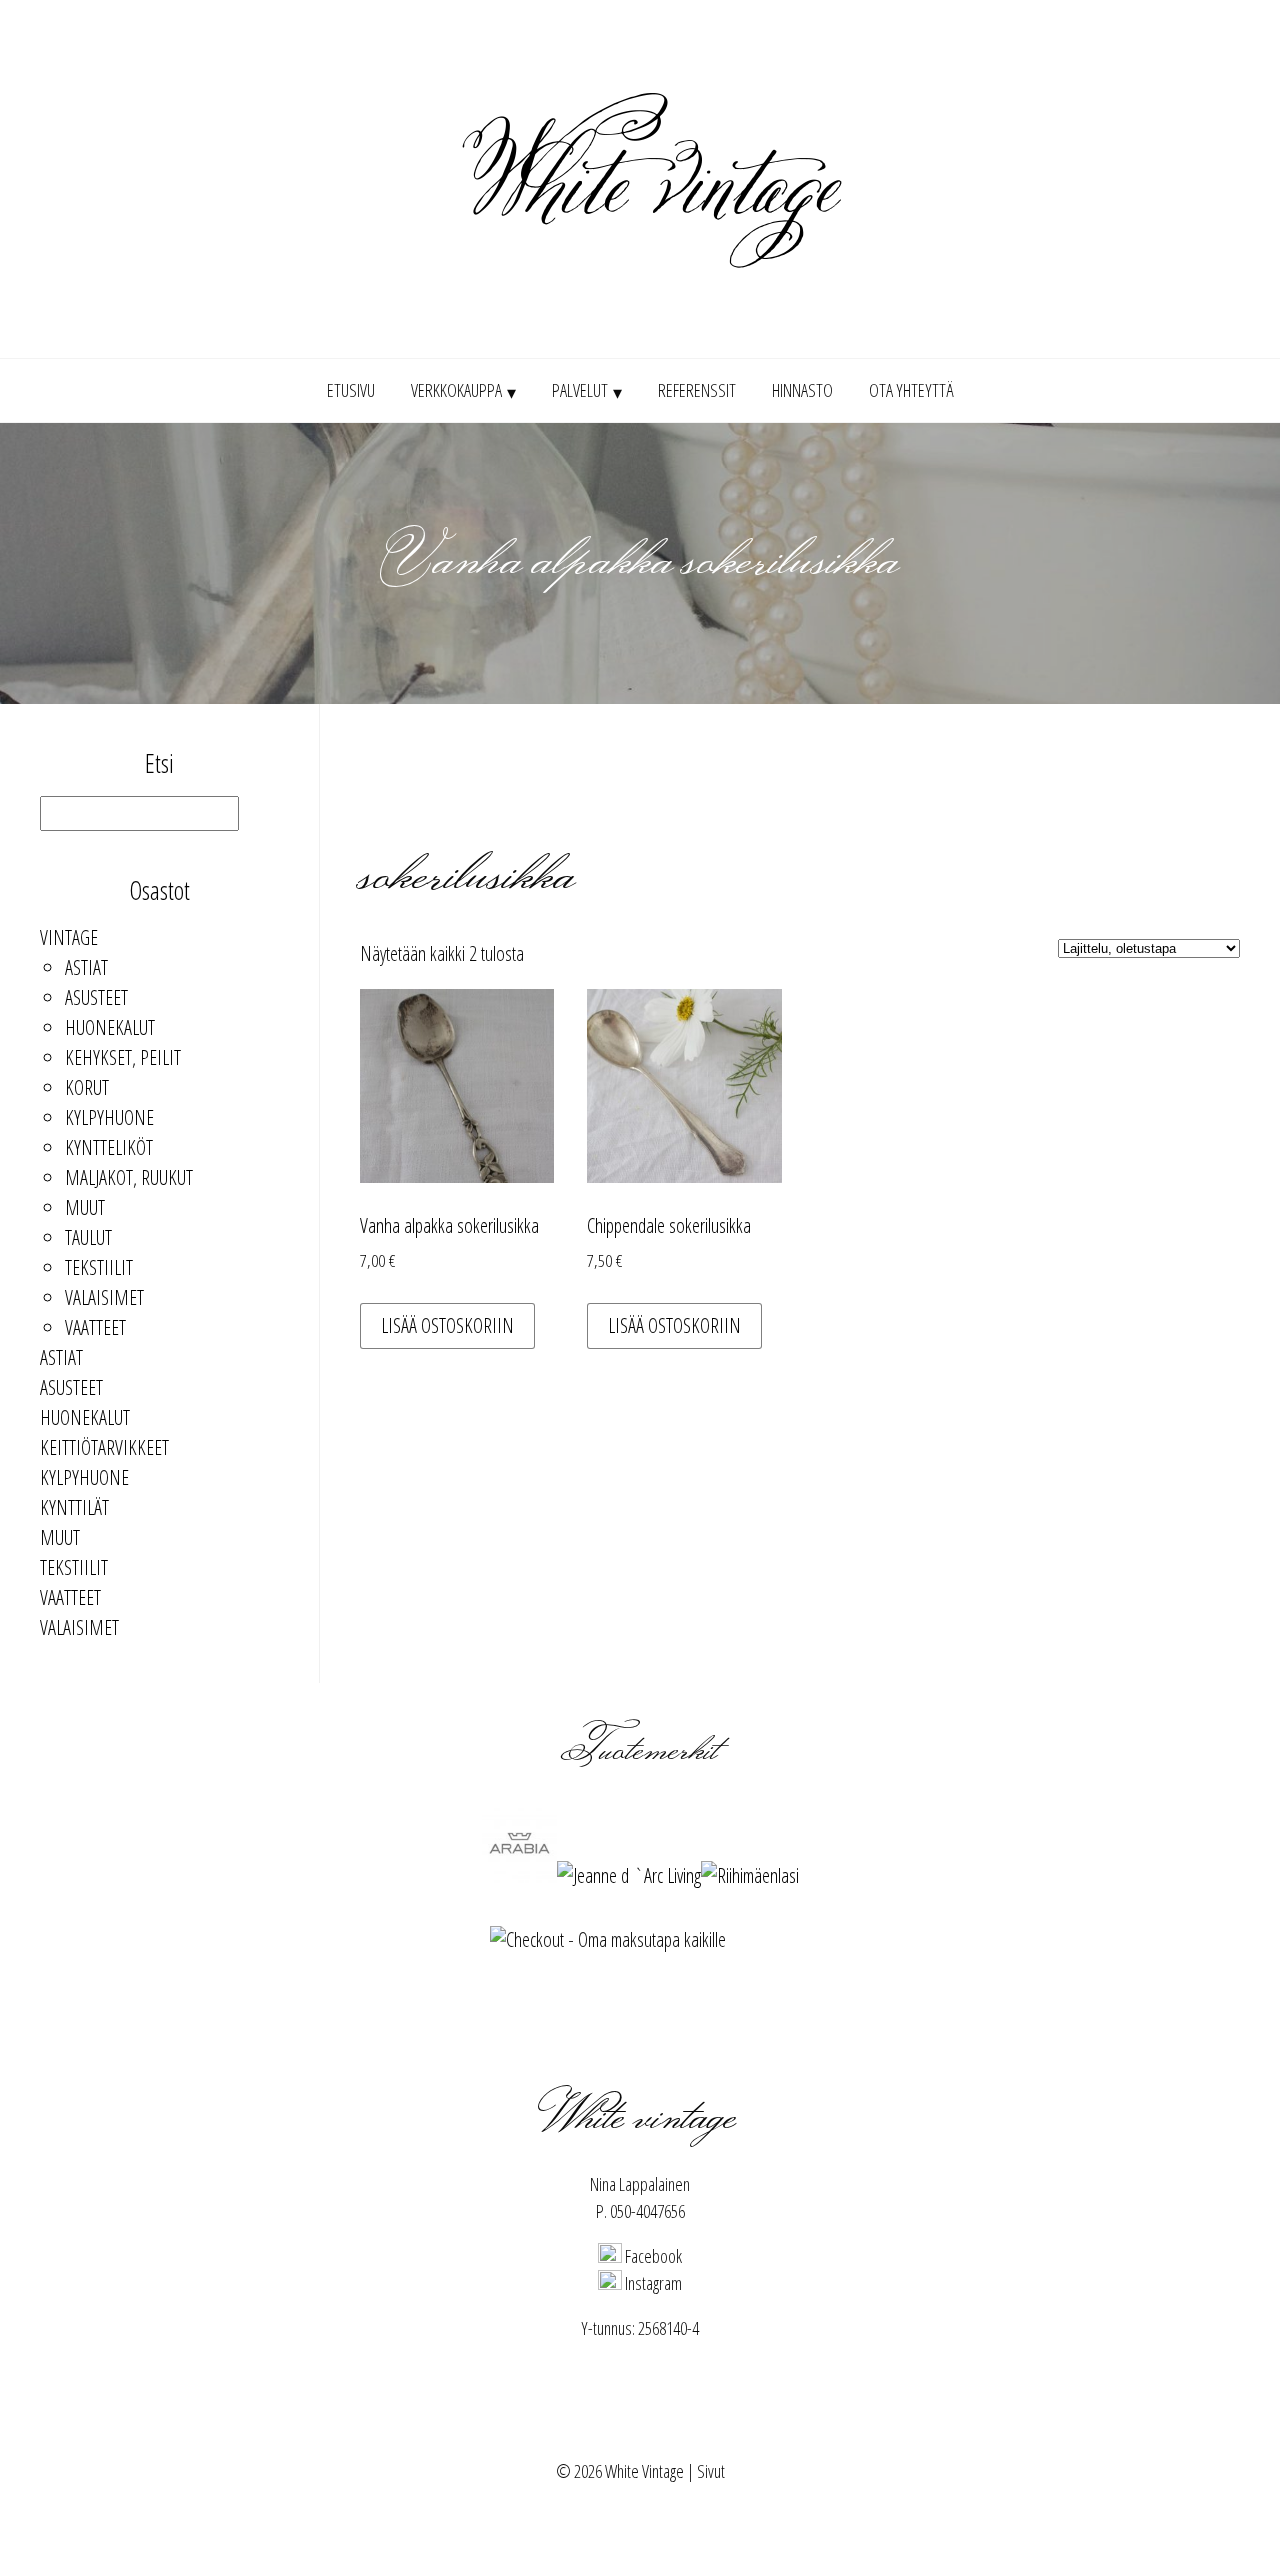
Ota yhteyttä (911, 390)
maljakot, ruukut (129, 1177)
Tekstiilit (99, 1267)
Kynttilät (74, 1507)
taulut (88, 1237)
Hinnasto (802, 390)
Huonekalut (110, 1027)
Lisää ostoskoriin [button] (447, 1325)
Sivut (711, 2471)
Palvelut (580, 390)
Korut (87, 1087)
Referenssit (697, 390)
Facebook (652, 2256)
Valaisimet (104, 1297)
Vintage (69, 937)
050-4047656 (647, 2211)
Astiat (86, 967)
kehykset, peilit (123, 1057)
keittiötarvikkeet (104, 1447)
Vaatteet (95, 1327)
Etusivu (351, 390)
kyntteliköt (109, 1147)
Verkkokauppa (456, 390)
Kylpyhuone (109, 1117)
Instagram (652, 2283)
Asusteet (96, 997)
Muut (85, 1207)
